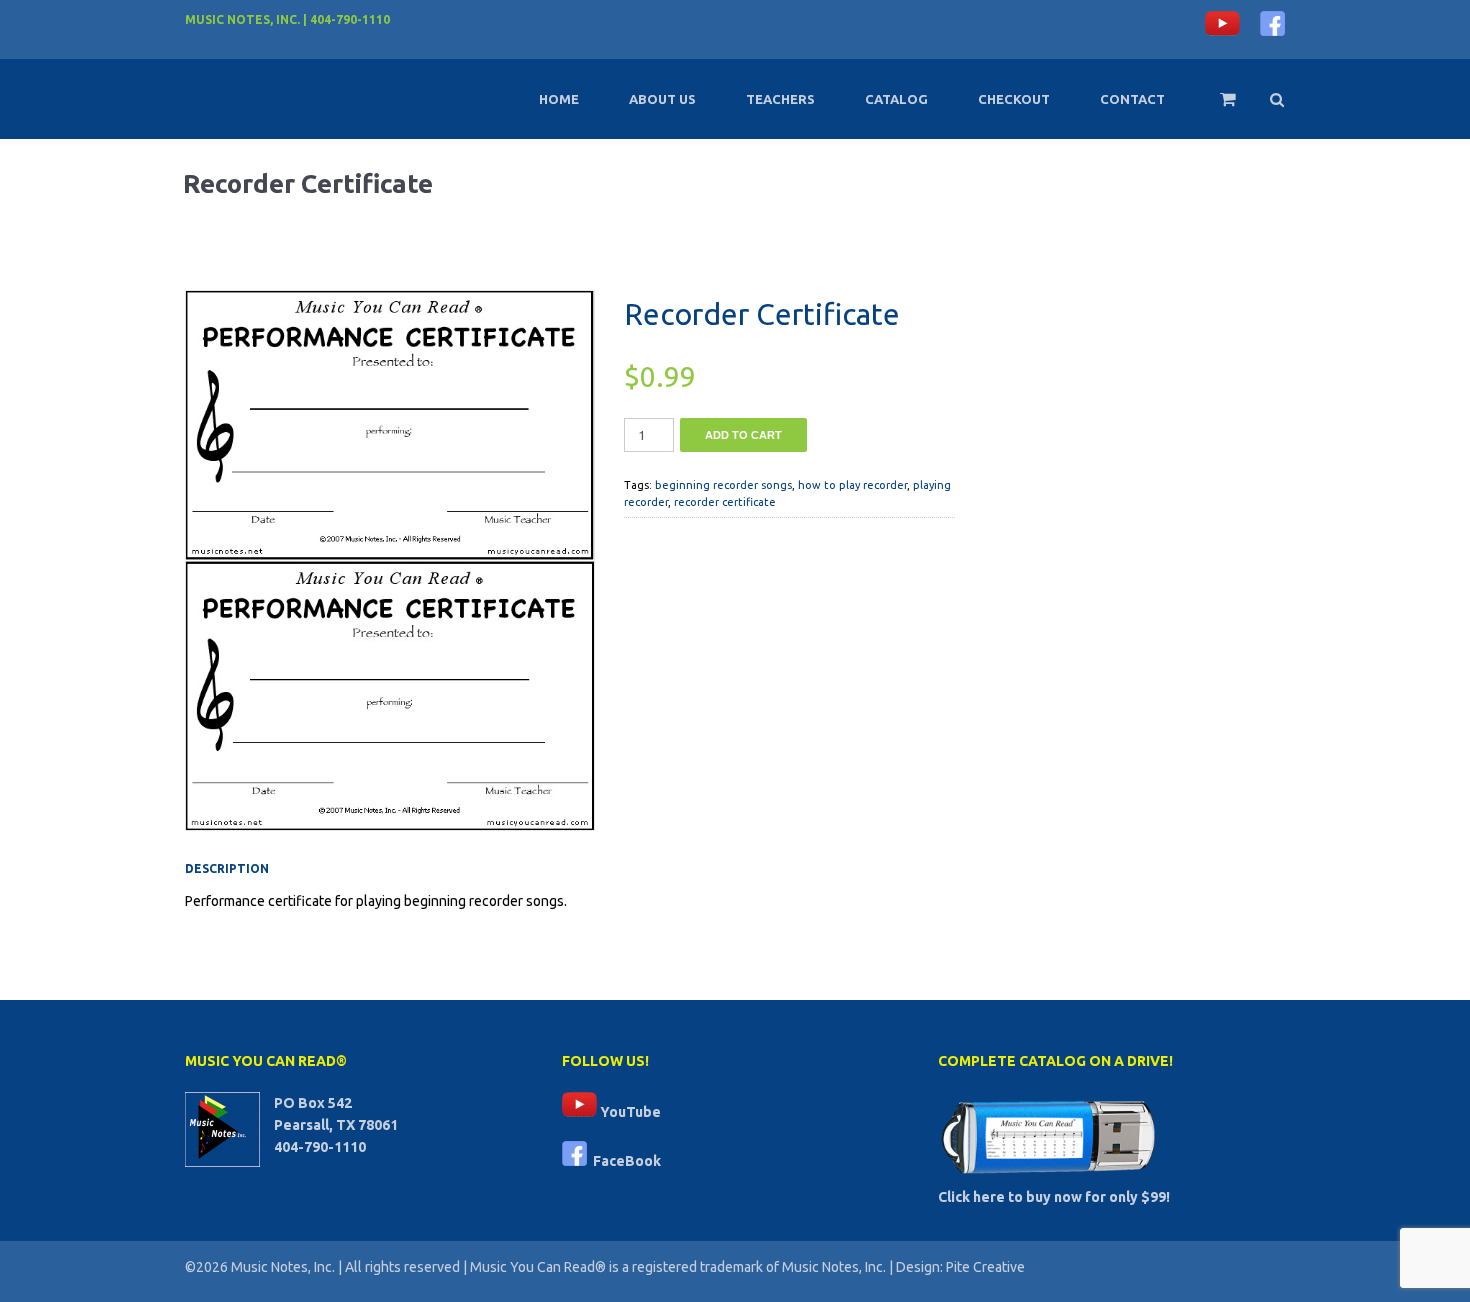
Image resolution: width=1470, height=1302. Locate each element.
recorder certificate (725, 502)
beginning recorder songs (723, 485)
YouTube (629, 1112)
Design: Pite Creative (960, 1267)
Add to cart (743, 435)
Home (559, 99)
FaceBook (624, 1161)
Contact (1132, 99)
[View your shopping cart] (1214, 108)
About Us (662, 99)
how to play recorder (852, 485)
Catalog (896, 99)
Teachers (780, 99)
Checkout (1014, 99)
